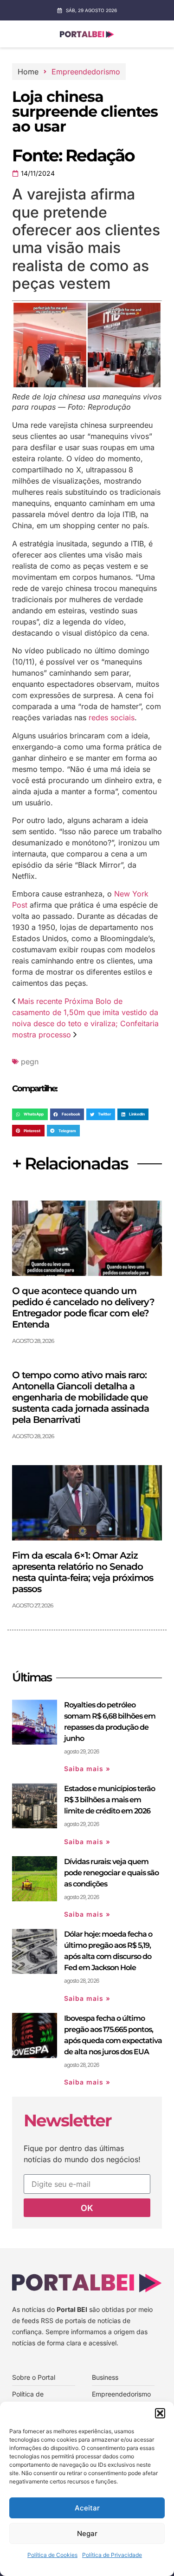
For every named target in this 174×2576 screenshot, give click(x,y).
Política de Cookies (52, 2555)
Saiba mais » (87, 1769)
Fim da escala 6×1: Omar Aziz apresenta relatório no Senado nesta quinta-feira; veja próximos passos (83, 1572)
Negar (87, 2533)
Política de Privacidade (112, 2555)
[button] (160, 2413)
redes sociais (110, 717)
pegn (30, 1062)
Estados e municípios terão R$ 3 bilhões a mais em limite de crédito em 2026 (110, 1800)
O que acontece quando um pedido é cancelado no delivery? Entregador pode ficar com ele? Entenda (83, 1308)
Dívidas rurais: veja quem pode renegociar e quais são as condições (111, 1873)
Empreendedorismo (86, 72)
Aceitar (87, 2508)
